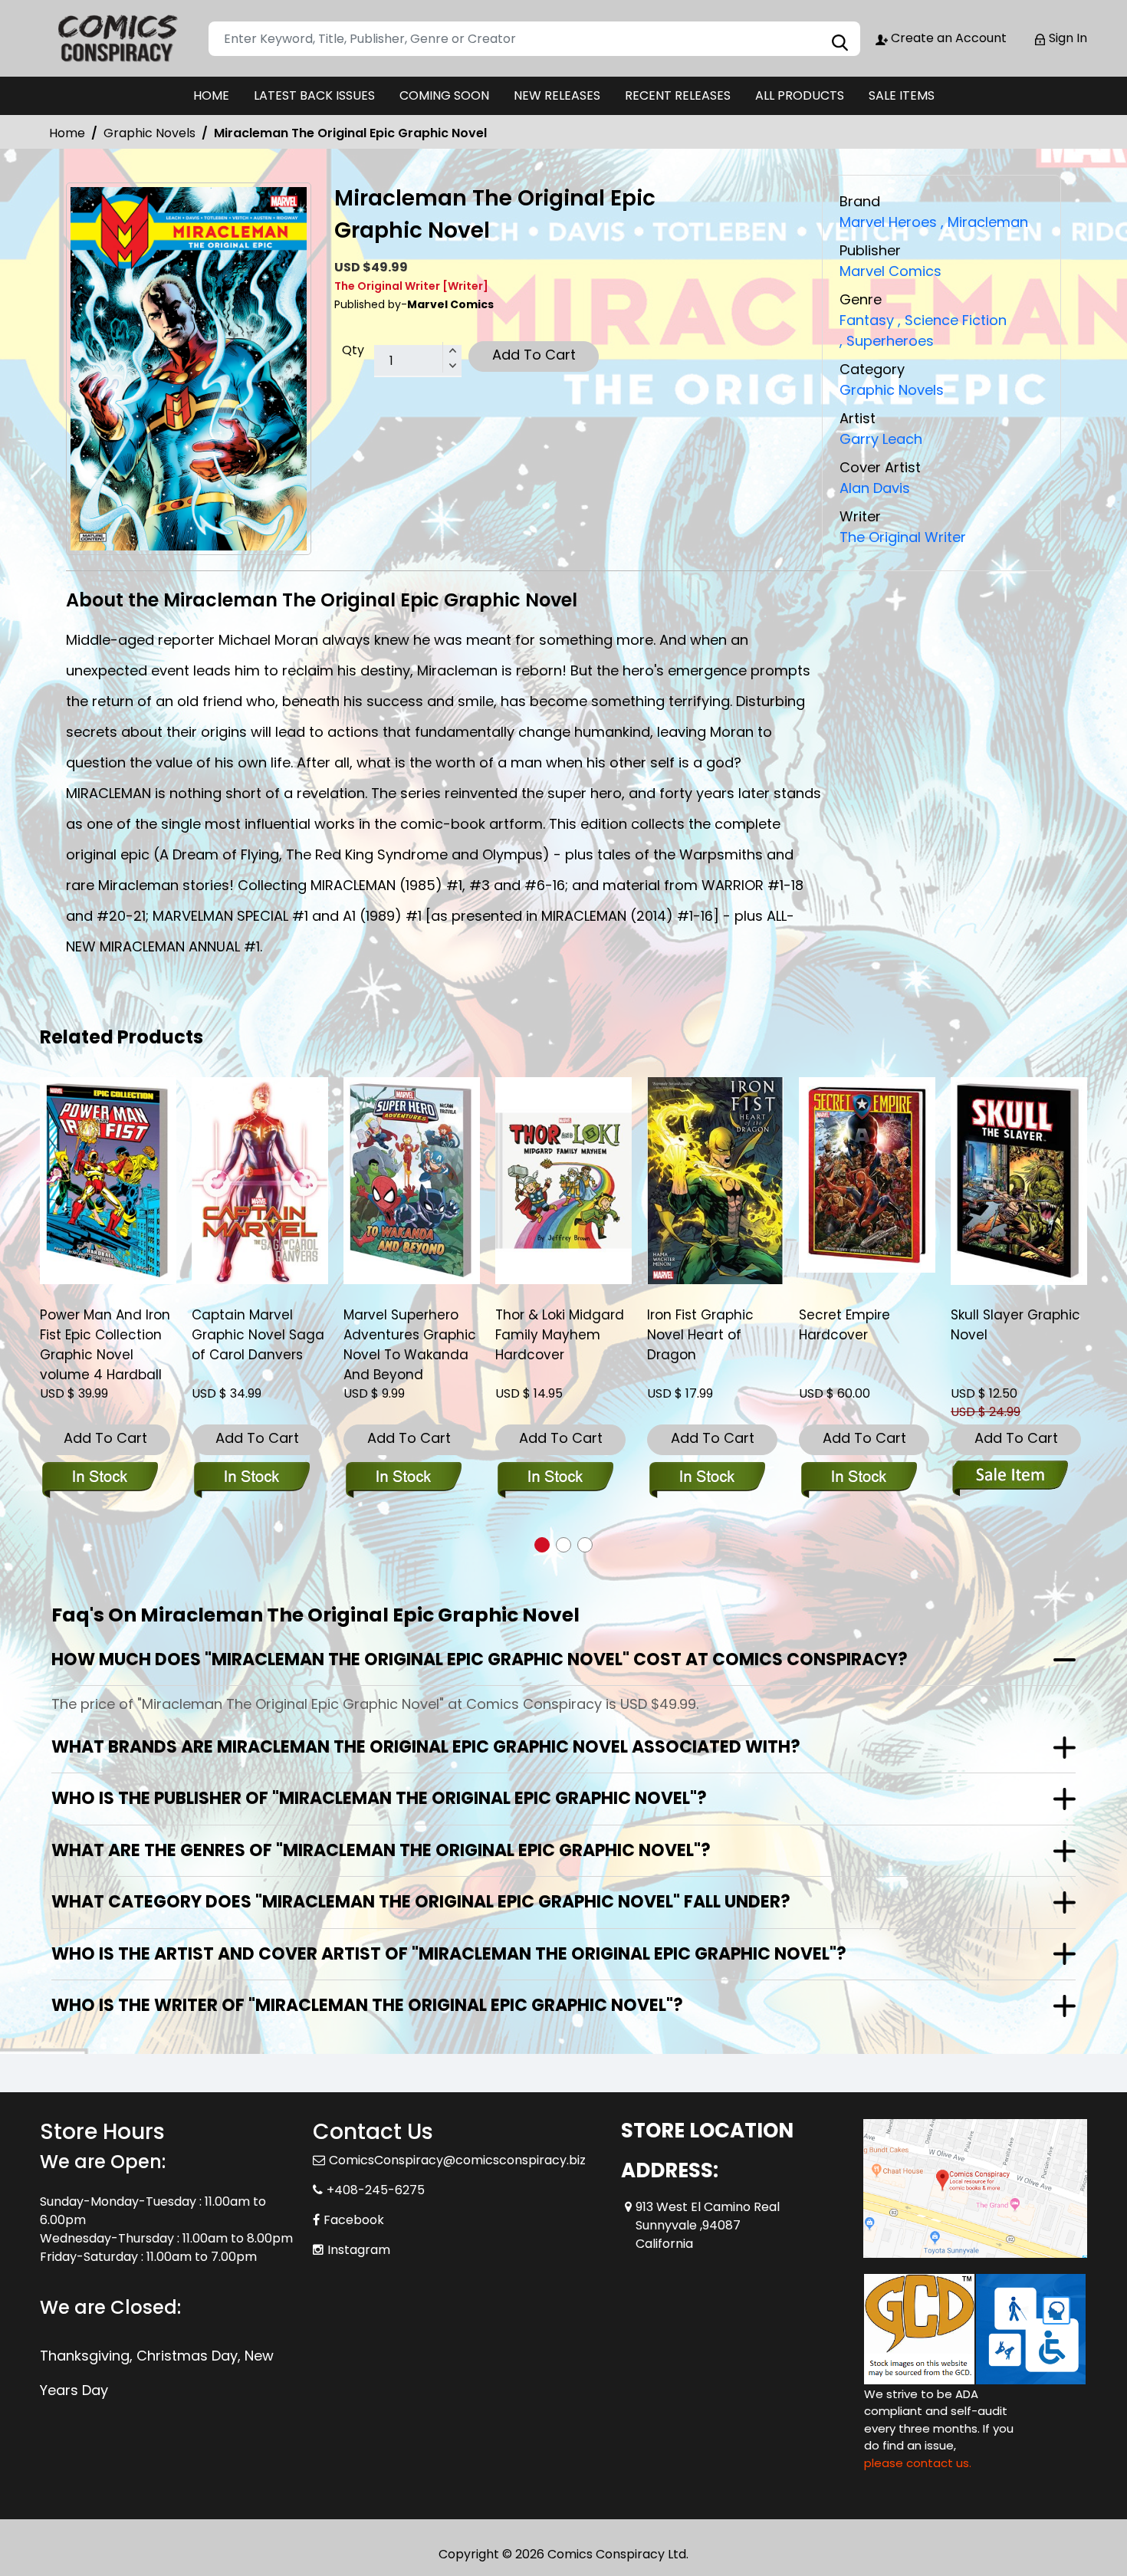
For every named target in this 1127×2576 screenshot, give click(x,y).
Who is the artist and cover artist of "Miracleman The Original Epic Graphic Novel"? (449, 1954)
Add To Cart (534, 355)
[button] (542, 1545)
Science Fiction (952, 320)
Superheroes (887, 341)
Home (67, 133)
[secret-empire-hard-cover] (867, 1175)
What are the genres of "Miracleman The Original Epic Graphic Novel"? (381, 1850)
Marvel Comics (890, 271)
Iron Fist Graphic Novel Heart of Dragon (700, 1335)
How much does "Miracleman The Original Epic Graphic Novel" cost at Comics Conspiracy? (480, 1659)
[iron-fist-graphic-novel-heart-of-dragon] (715, 1181)
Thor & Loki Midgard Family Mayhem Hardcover (560, 1335)
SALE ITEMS (902, 95)
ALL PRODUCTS (800, 95)
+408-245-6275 (376, 2190)
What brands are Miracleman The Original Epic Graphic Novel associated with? (426, 1747)
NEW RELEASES (557, 95)
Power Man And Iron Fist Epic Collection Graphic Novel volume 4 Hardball (105, 1345)
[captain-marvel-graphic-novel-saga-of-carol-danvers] (260, 1181)
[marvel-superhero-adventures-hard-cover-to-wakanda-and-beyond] (412, 1181)
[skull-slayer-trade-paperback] (1019, 1181)
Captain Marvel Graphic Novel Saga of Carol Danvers (258, 1335)
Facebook (354, 2220)
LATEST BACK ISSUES (314, 95)
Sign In (1066, 38)
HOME (211, 95)
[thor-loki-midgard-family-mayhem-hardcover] (563, 1181)
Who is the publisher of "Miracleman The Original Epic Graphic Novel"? (379, 1798)
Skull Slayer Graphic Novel (1015, 1325)
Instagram (359, 2250)
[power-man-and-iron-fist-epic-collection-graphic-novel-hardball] (108, 1181)
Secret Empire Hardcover (844, 1325)
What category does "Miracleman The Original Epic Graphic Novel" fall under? (421, 1902)
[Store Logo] (117, 38)
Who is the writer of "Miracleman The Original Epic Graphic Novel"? (367, 2005)
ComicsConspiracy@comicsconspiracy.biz (457, 2160)
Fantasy (867, 320)
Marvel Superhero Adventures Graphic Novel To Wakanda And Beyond (410, 1345)
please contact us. (918, 2463)
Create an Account (947, 38)
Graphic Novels (149, 133)
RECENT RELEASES (678, 95)
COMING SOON (444, 95)
